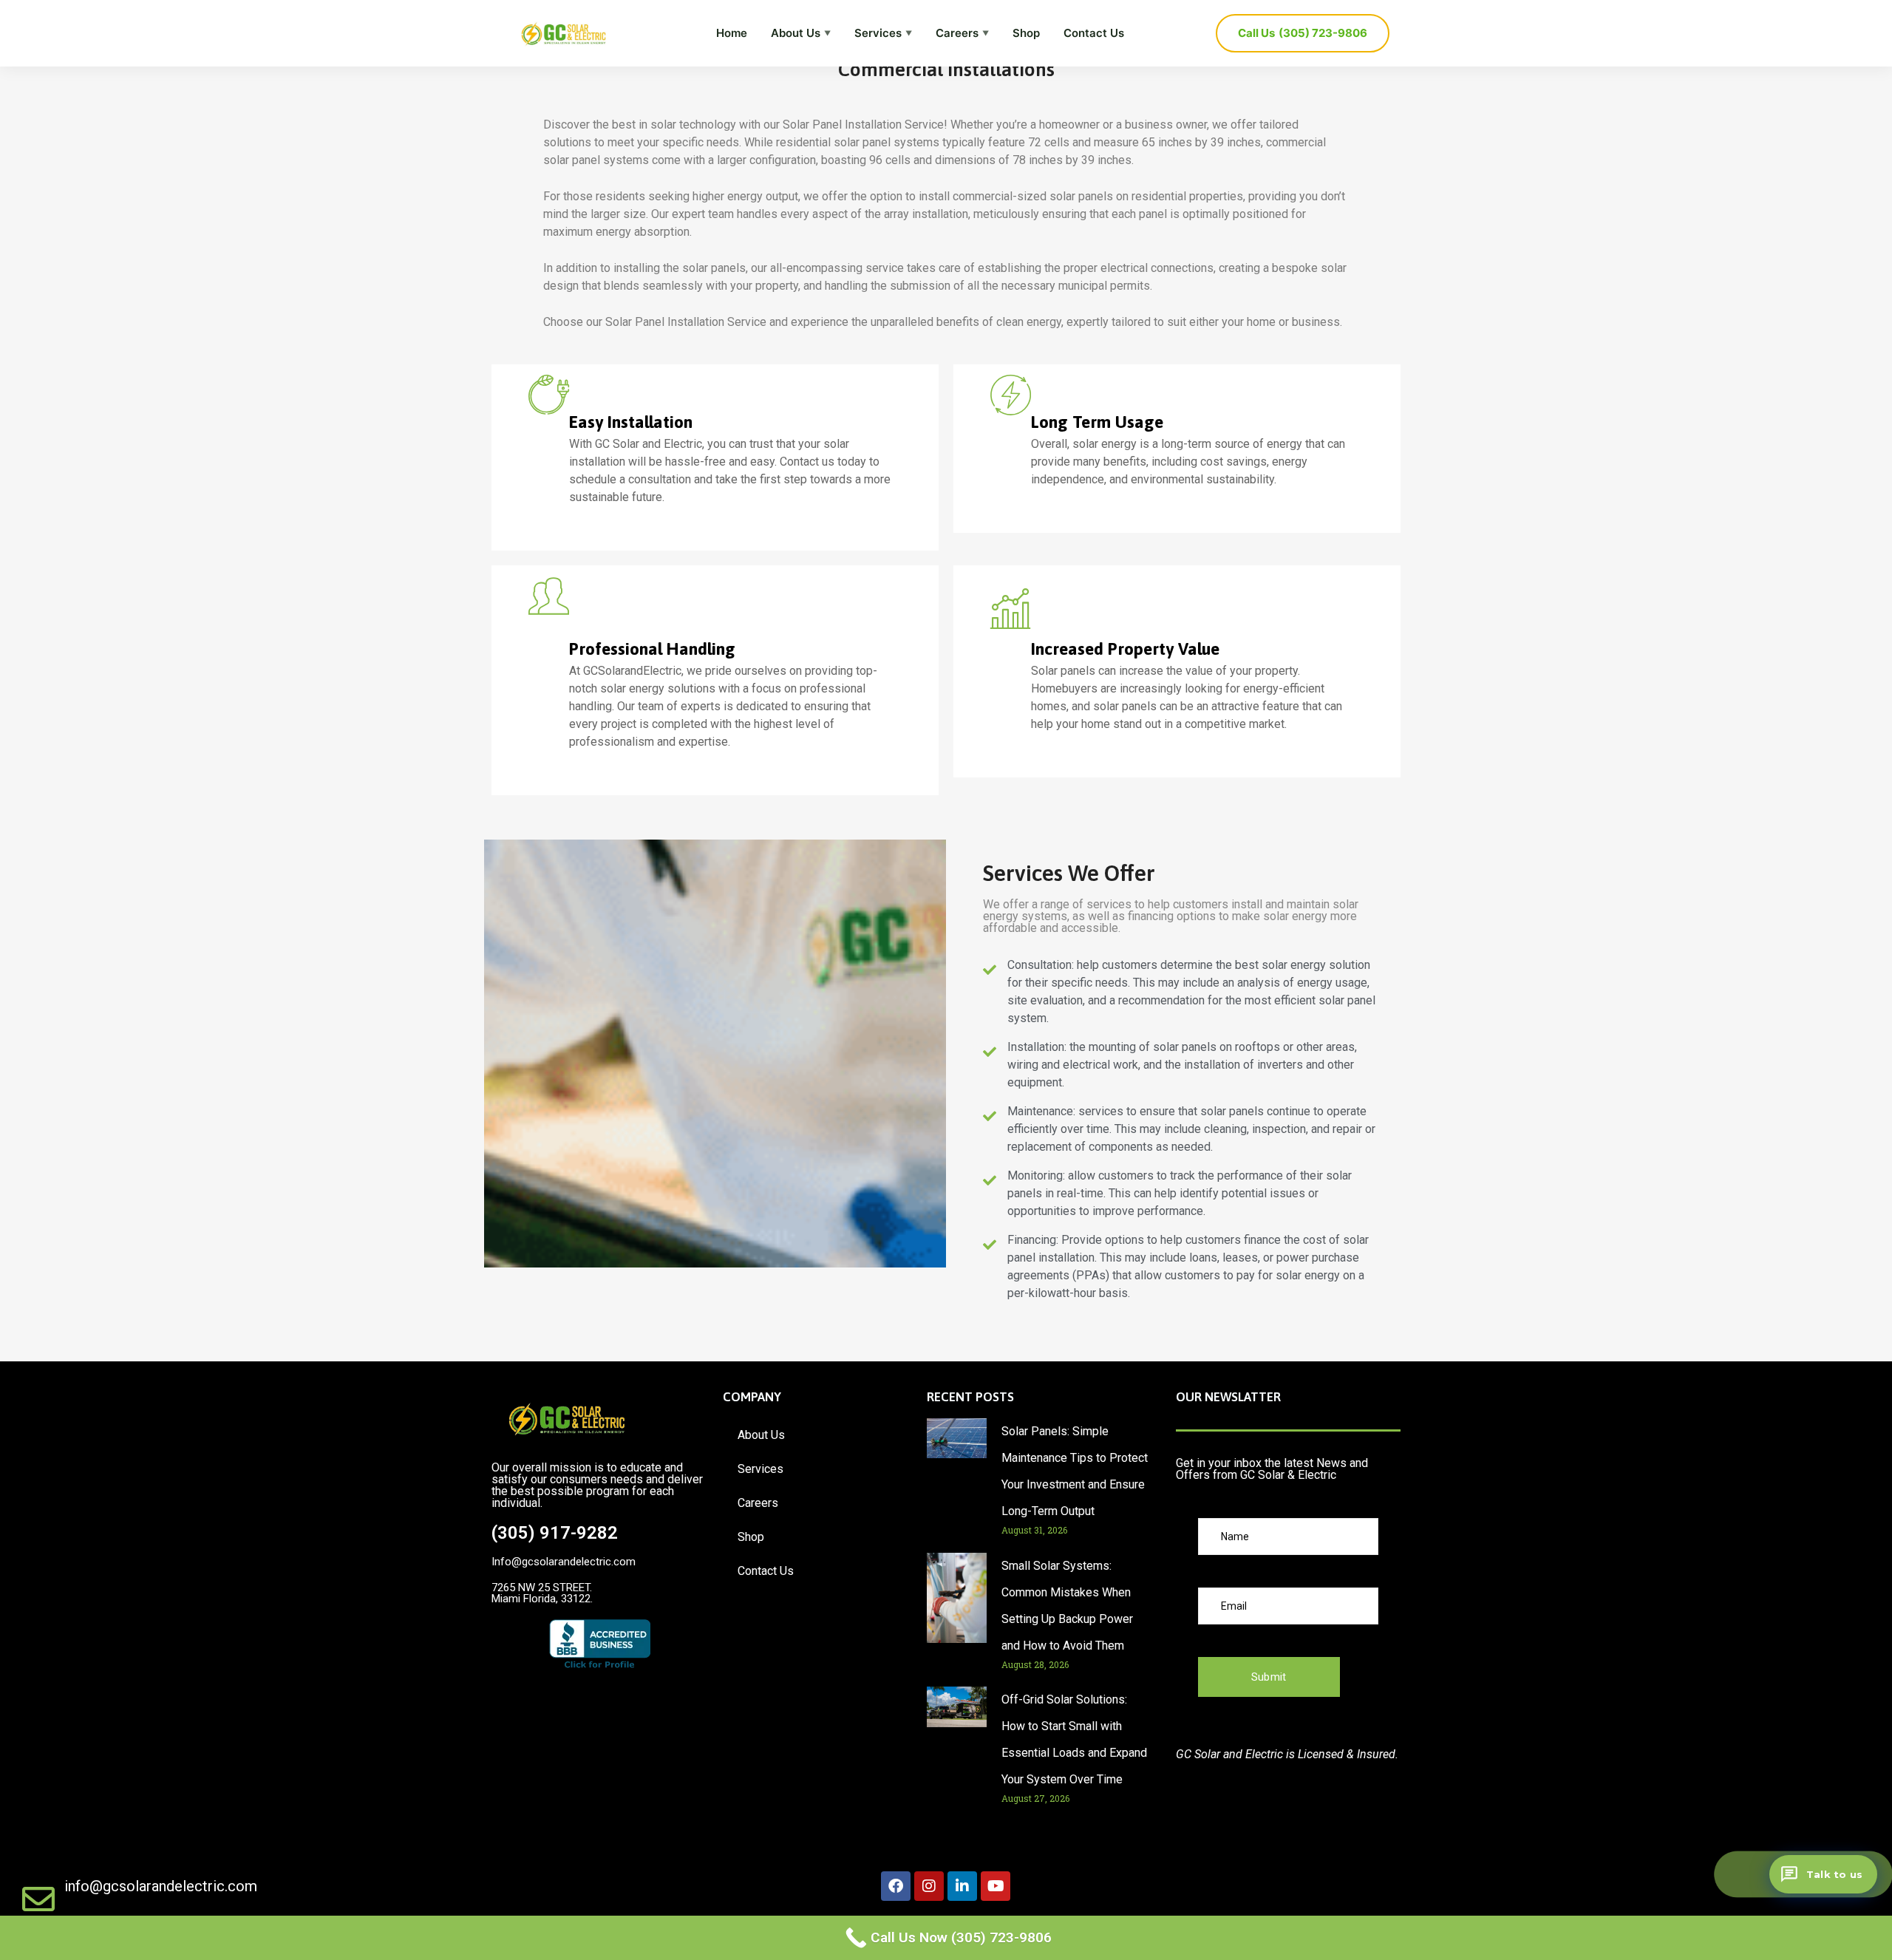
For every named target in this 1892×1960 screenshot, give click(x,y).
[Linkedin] (962, 1886)
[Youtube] (996, 1886)
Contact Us (1094, 33)
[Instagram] (929, 1886)
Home (732, 33)
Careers (962, 33)
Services (883, 33)
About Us (801, 33)
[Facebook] (896, 1886)
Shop (1026, 33)
